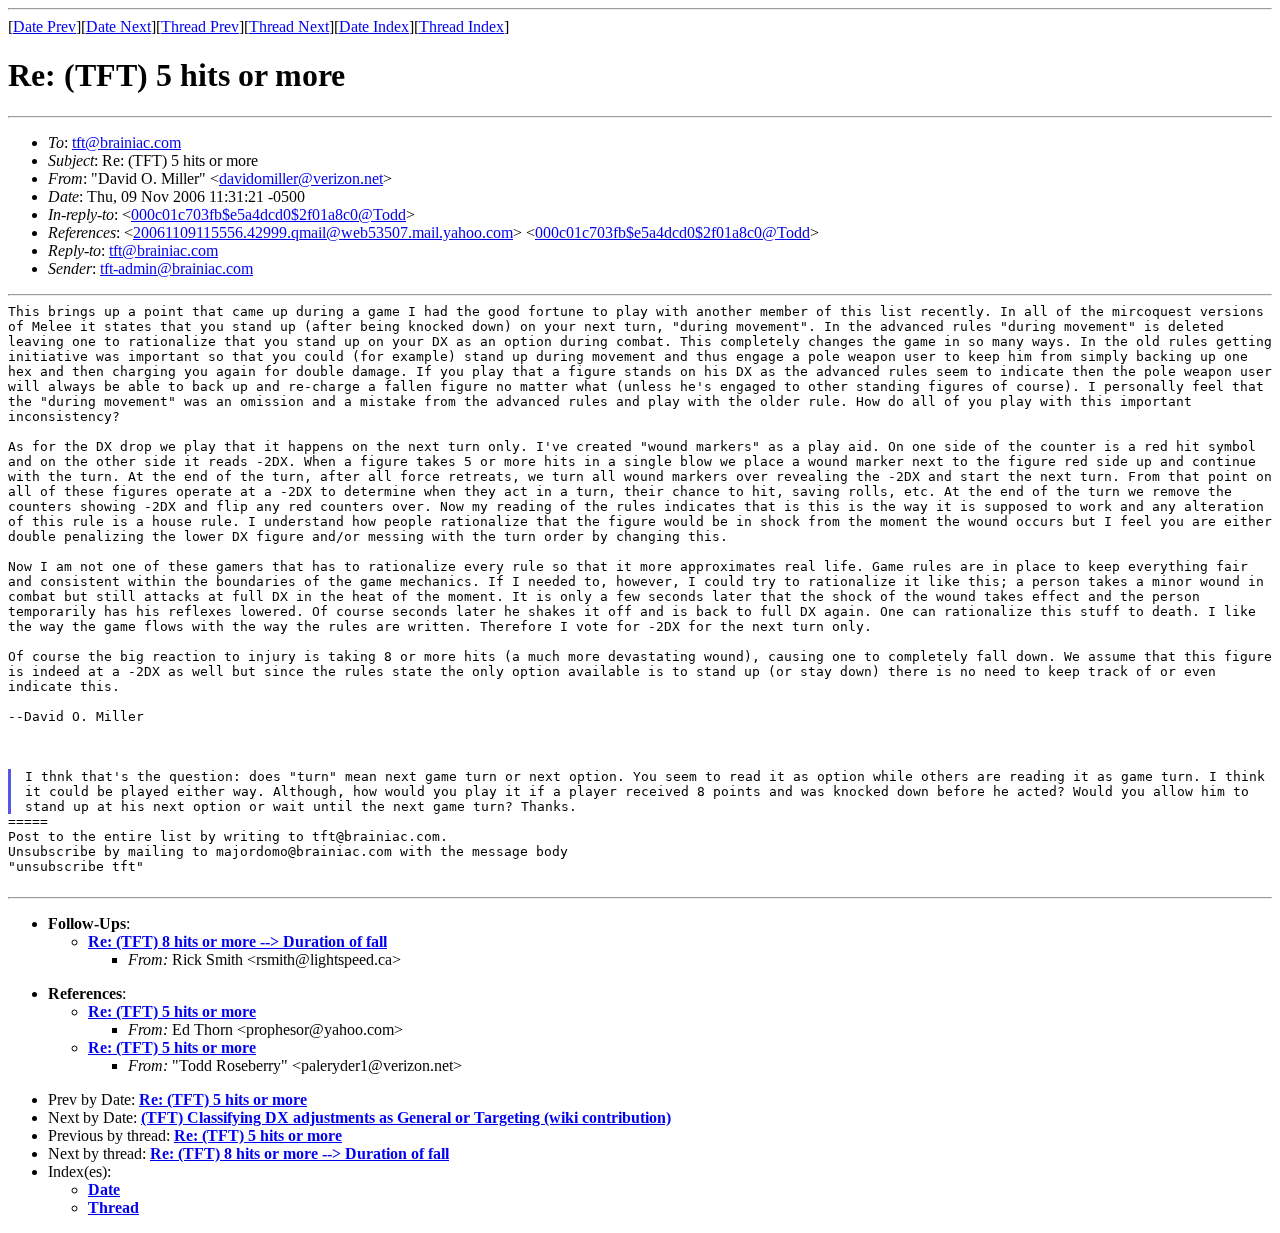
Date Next (118, 26)
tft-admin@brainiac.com (176, 268)
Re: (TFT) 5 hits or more (172, 1011)
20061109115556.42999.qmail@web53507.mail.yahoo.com (323, 232)
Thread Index (461, 26)
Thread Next (289, 26)
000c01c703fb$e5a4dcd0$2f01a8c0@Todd (268, 214)
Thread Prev (200, 26)
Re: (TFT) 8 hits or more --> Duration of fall (237, 941)
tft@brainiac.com (126, 142)
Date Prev (44, 26)
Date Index (374, 26)
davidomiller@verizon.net (301, 178)
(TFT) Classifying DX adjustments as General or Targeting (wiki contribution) (406, 1117)
